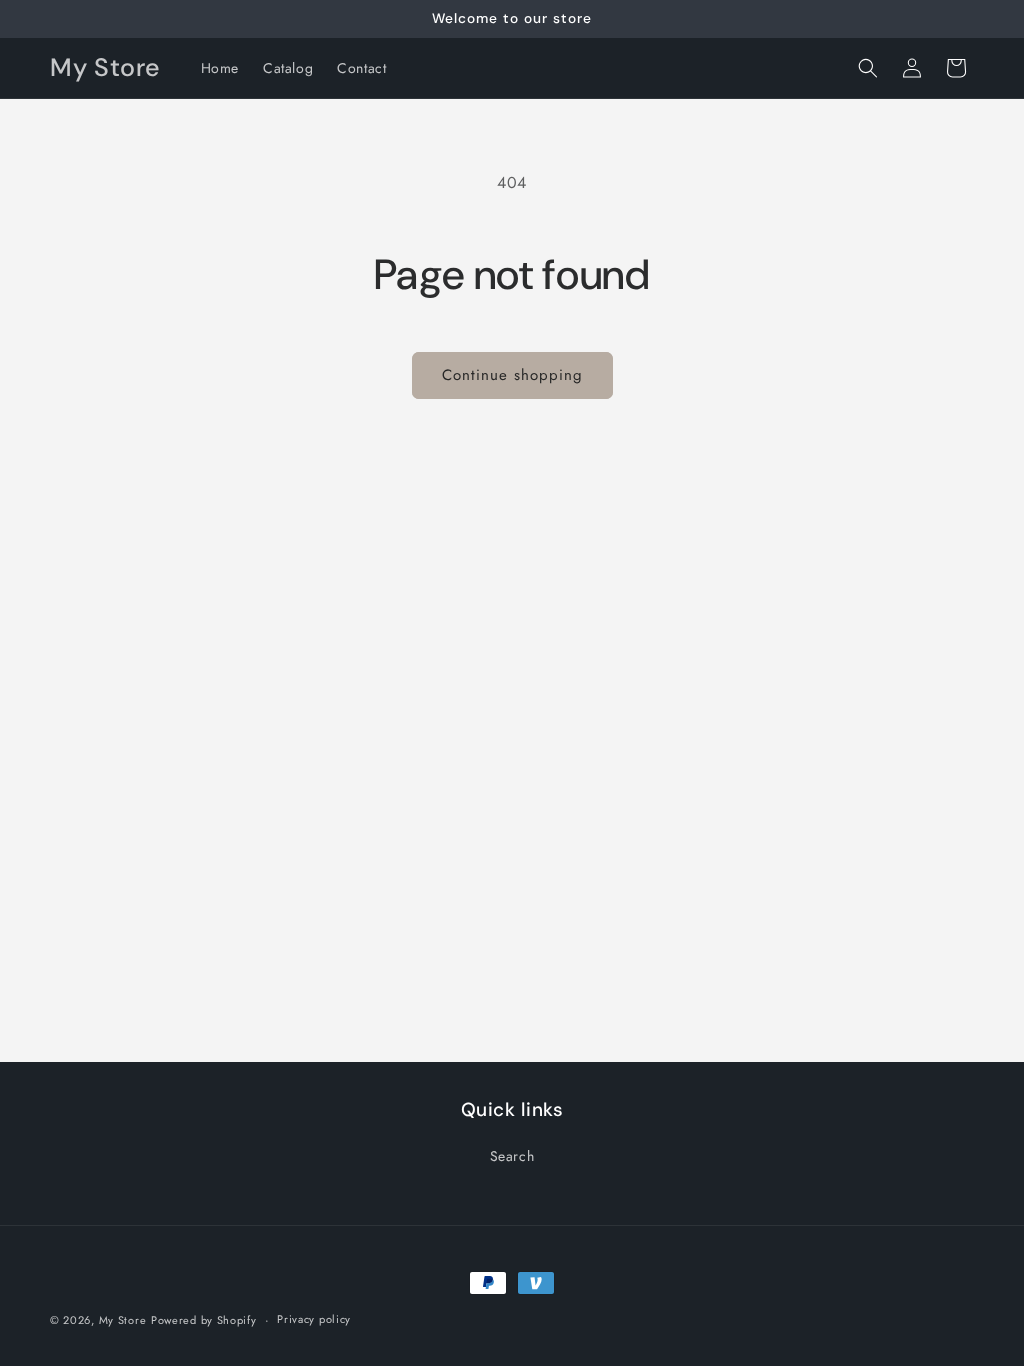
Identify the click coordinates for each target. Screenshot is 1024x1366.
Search (512, 1156)
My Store (123, 1320)
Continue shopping (512, 375)
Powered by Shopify (204, 1320)
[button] (868, 68)
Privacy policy (314, 1319)
